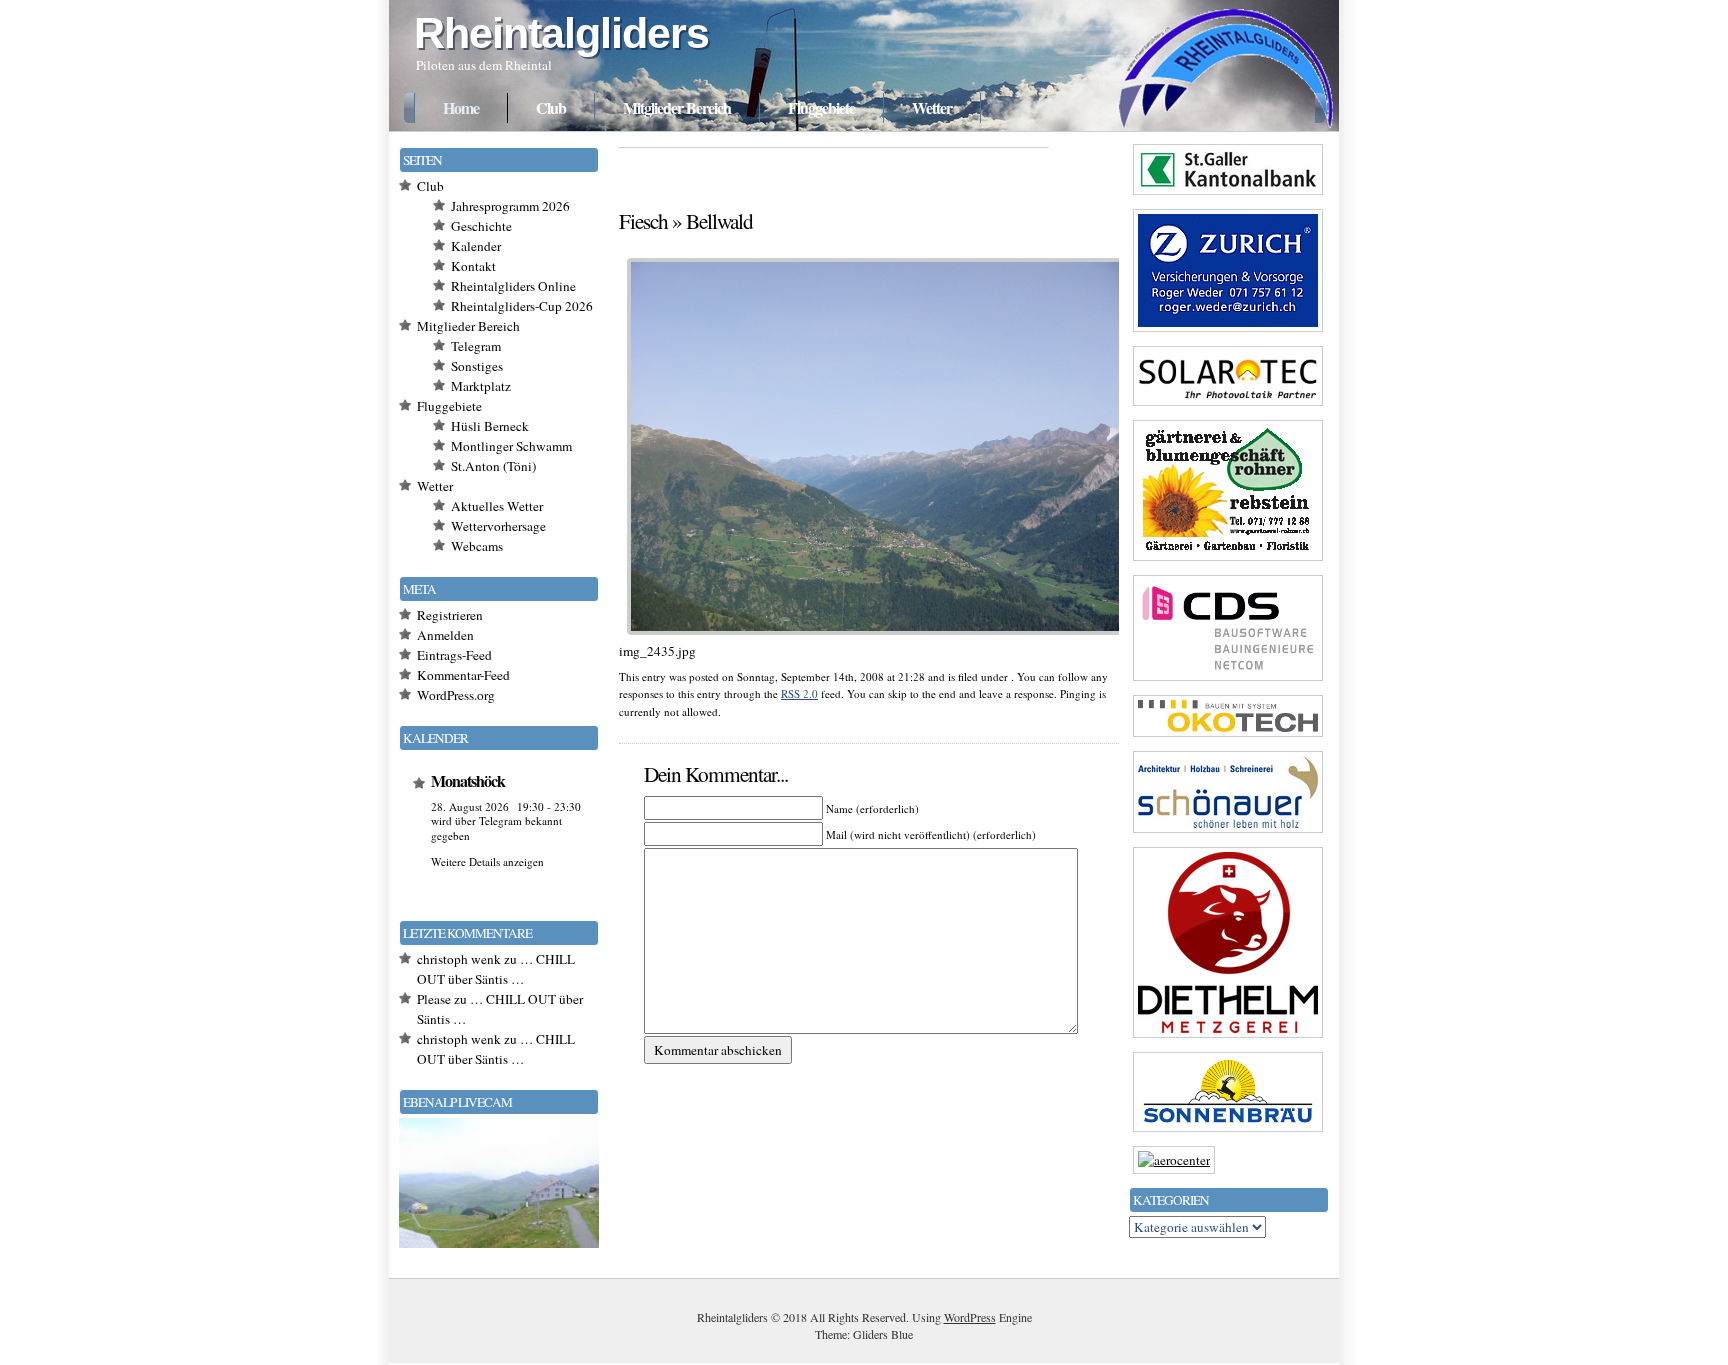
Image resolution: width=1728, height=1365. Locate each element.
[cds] (1228, 680)
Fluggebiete (821, 107)
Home (461, 107)
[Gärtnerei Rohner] (1228, 560)
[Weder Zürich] (1228, 331)
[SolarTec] (1228, 405)
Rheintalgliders (561, 33)
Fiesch (643, 220)
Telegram (476, 346)
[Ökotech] (1228, 736)
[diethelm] (1228, 1037)
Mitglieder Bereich (677, 107)
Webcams (477, 546)
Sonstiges (477, 366)
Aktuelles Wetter (497, 506)
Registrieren (450, 615)
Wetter (932, 107)
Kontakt (473, 266)
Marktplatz (481, 386)
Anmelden (445, 635)
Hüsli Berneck (490, 426)
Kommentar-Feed (463, 675)
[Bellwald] (877, 638)
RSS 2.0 (799, 693)
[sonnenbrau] (1228, 1131)
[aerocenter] (1174, 1160)
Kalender (476, 246)
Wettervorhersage (498, 526)
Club (551, 107)
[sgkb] (1228, 194)
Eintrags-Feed (454, 655)
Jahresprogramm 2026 (510, 206)
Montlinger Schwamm (511, 446)
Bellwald (719, 220)
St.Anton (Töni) (493, 466)
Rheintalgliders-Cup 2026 (522, 306)
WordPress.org (456, 695)
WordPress (970, 1317)
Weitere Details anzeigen (487, 861)
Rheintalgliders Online (513, 286)
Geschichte (481, 226)
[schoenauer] (1228, 832)
